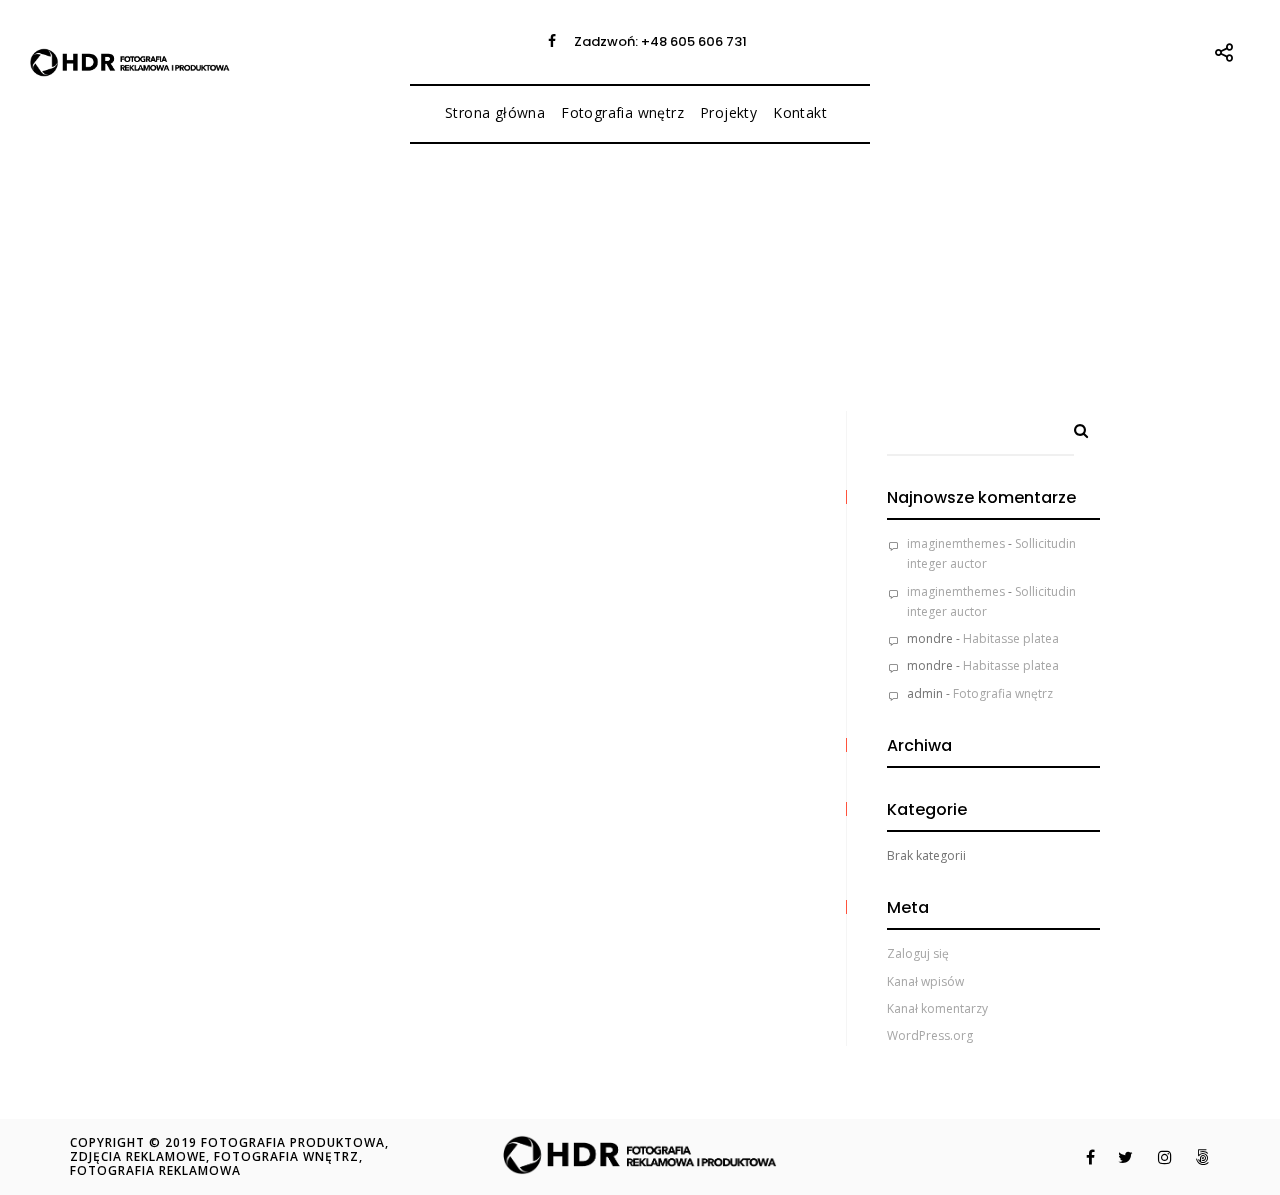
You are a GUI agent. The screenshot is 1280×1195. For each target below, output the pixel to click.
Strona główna (495, 112)
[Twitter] (1115, 1157)
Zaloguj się (918, 953)
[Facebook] (552, 41)
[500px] (1192, 1157)
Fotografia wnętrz (622, 112)
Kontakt (800, 112)
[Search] (1074, 426)
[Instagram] (1154, 1157)
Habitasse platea (1011, 638)
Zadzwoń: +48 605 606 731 (660, 41)
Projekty (728, 112)
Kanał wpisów (925, 981)
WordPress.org (930, 1035)
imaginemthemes (956, 543)
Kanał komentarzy (937, 1008)
